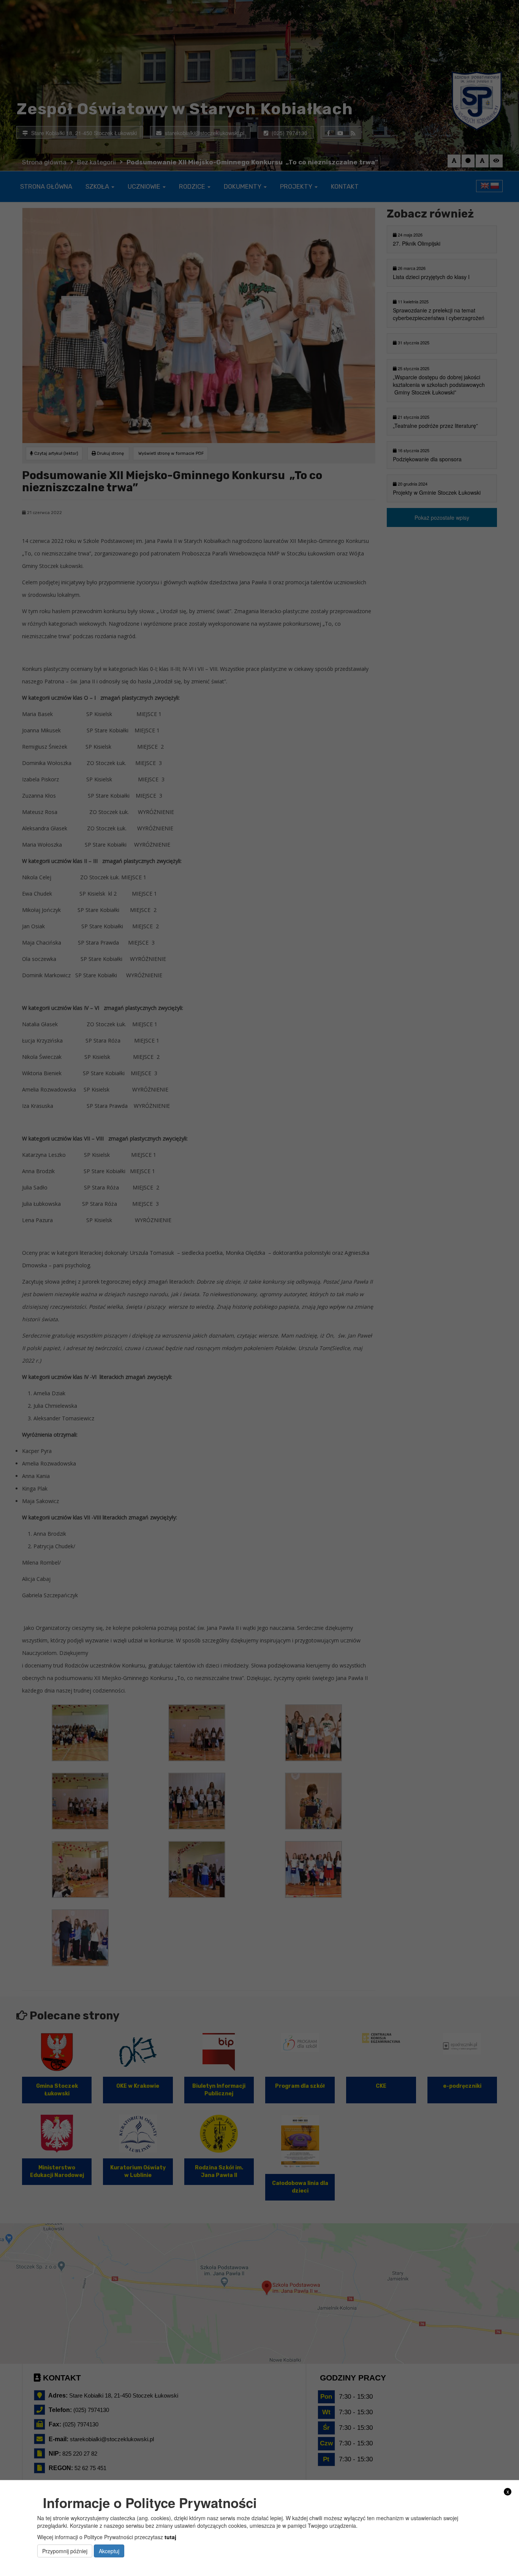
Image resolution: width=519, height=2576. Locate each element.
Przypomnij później (65, 2551)
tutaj (170, 2537)
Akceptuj (109, 2551)
